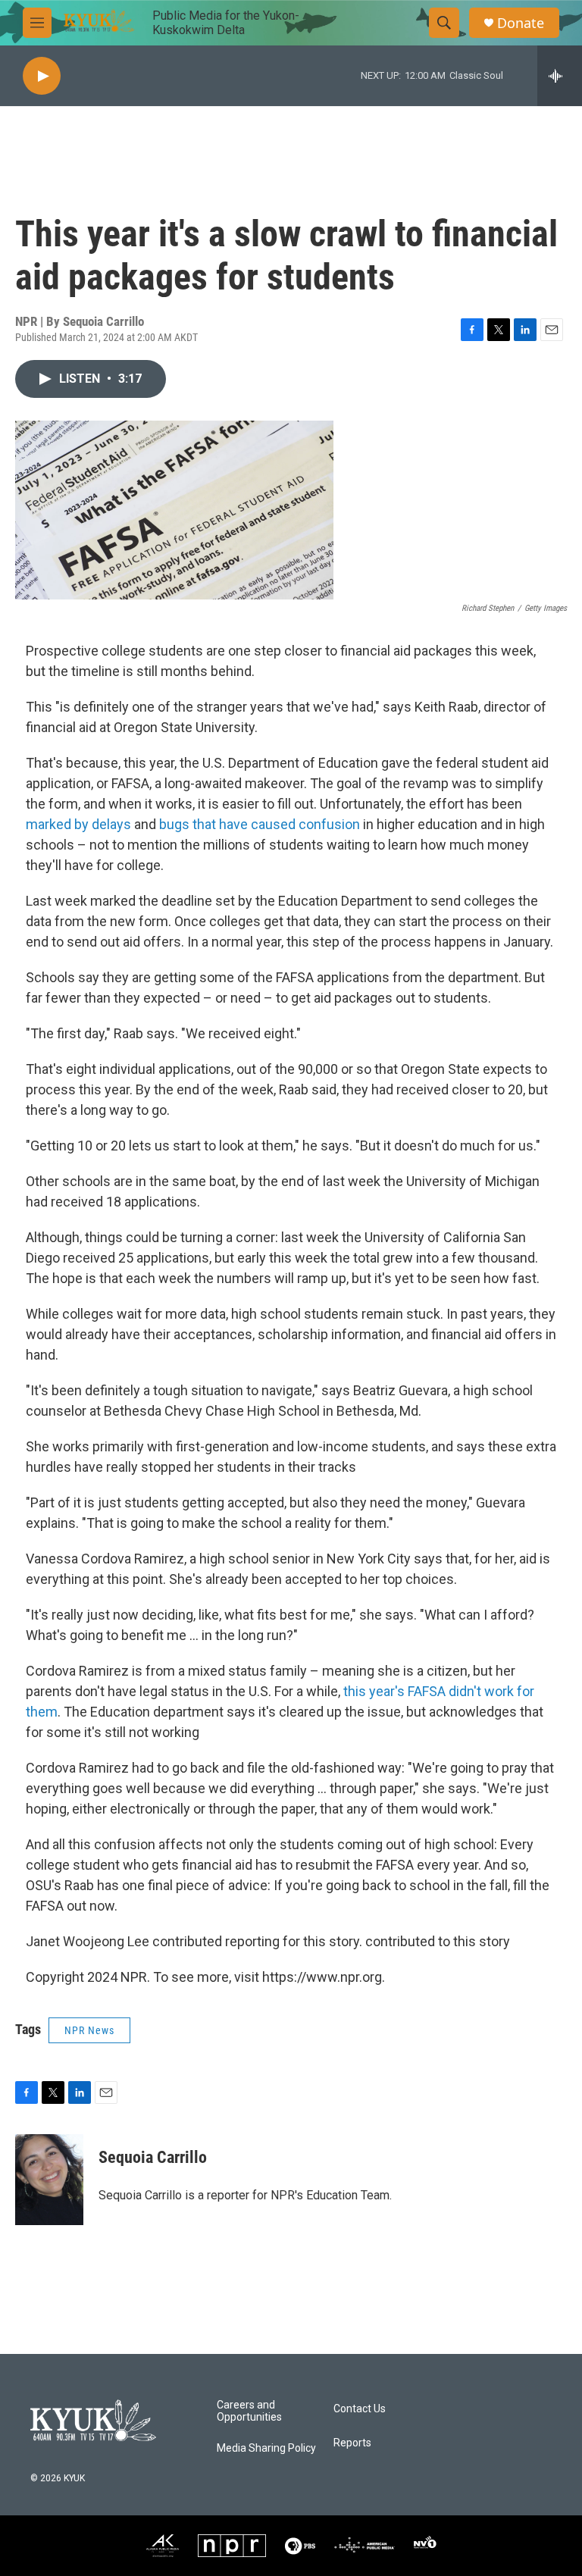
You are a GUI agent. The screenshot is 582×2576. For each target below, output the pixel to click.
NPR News (89, 2030)
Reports (352, 2443)
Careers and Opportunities (249, 2411)
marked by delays (78, 824)
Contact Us (360, 2409)
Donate (521, 23)
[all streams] (560, 76)
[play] (42, 76)
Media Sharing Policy (266, 2448)
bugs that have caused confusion (260, 824)
